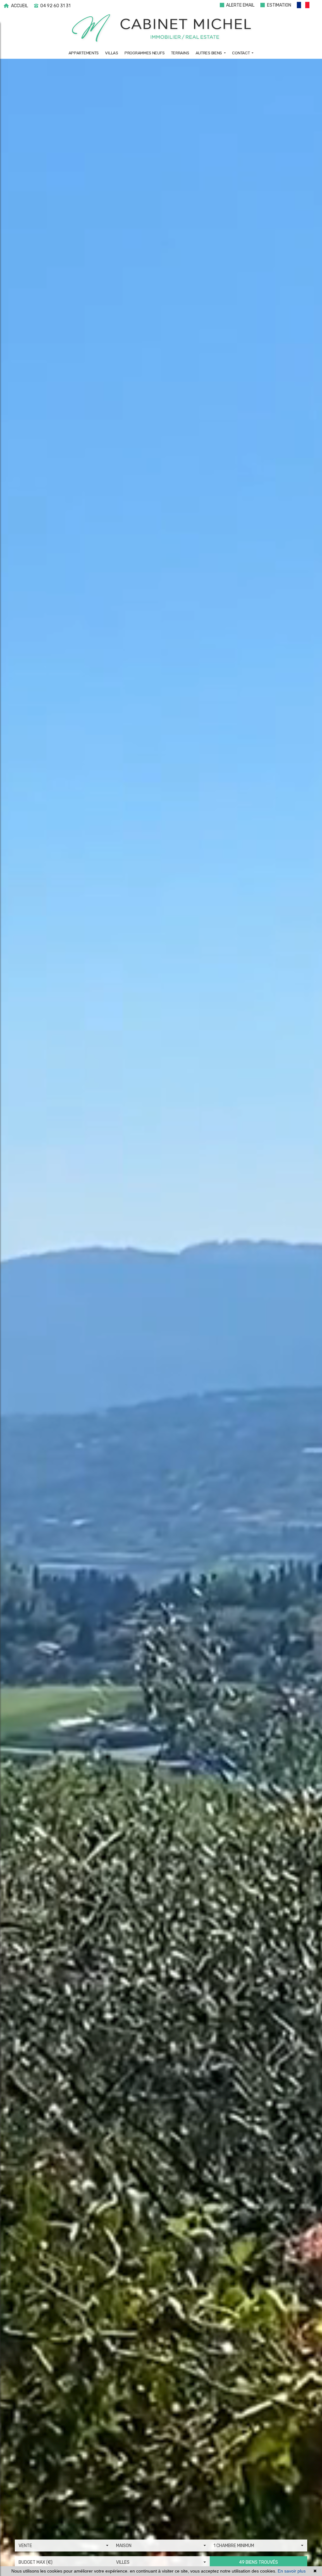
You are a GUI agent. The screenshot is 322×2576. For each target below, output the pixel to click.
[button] (306, 6)
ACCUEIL (19, 6)
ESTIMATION (279, 5)
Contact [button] (241, 53)
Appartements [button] (84, 53)
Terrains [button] (180, 53)
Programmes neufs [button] (144, 53)
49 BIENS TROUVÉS (258, 2562)
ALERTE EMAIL (240, 5)
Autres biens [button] (209, 53)
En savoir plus (292, 2571)
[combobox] (64, 2546)
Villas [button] (111, 53)
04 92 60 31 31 (55, 6)
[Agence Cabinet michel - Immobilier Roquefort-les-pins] (161, 28)
